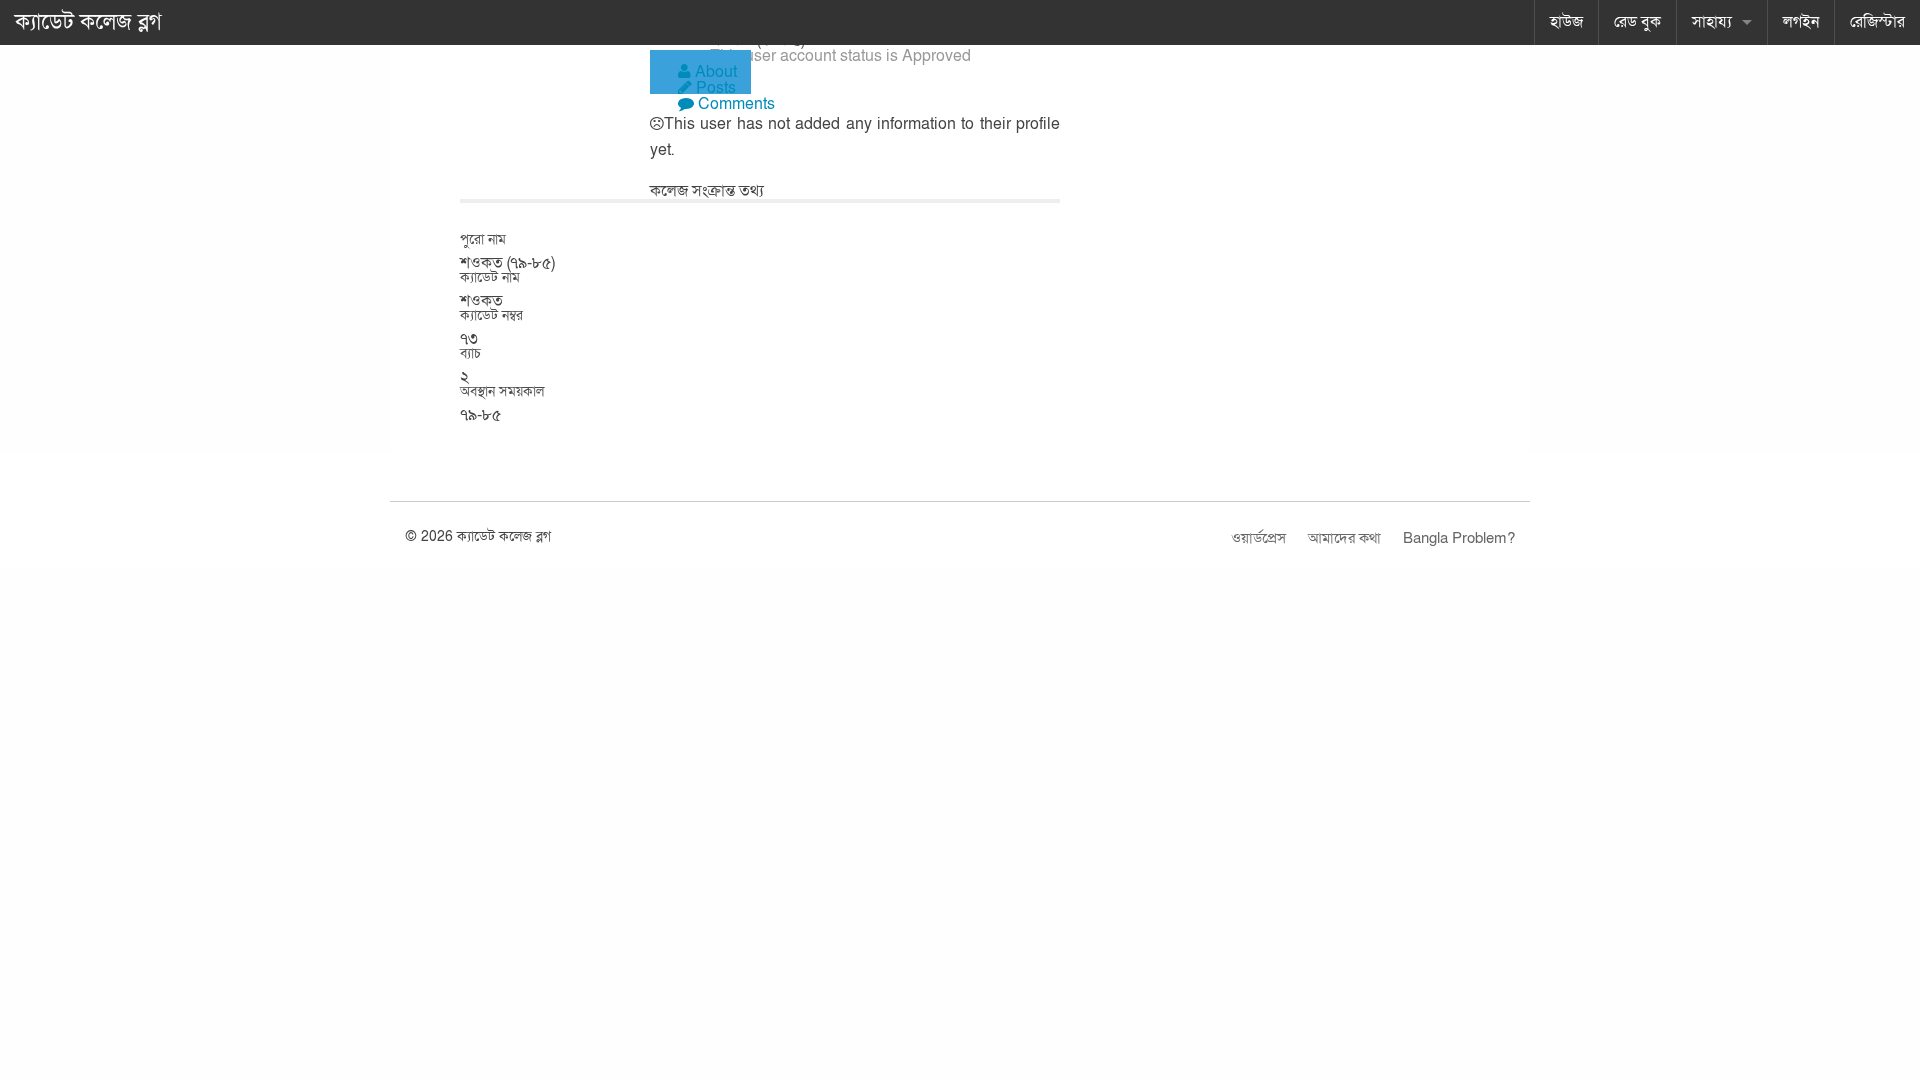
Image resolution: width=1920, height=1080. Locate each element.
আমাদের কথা (1344, 538)
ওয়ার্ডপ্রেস (1258, 538)
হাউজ (1566, 22)
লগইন (1801, 22)
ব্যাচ (470, 354)
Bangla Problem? (1459, 538)
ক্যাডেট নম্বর (491, 316)
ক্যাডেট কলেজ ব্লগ (88, 22)
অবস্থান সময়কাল (502, 392)
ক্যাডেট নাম (490, 278)
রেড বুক (1637, 22)
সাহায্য (1712, 22)
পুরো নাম (483, 240)
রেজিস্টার (1877, 22)
